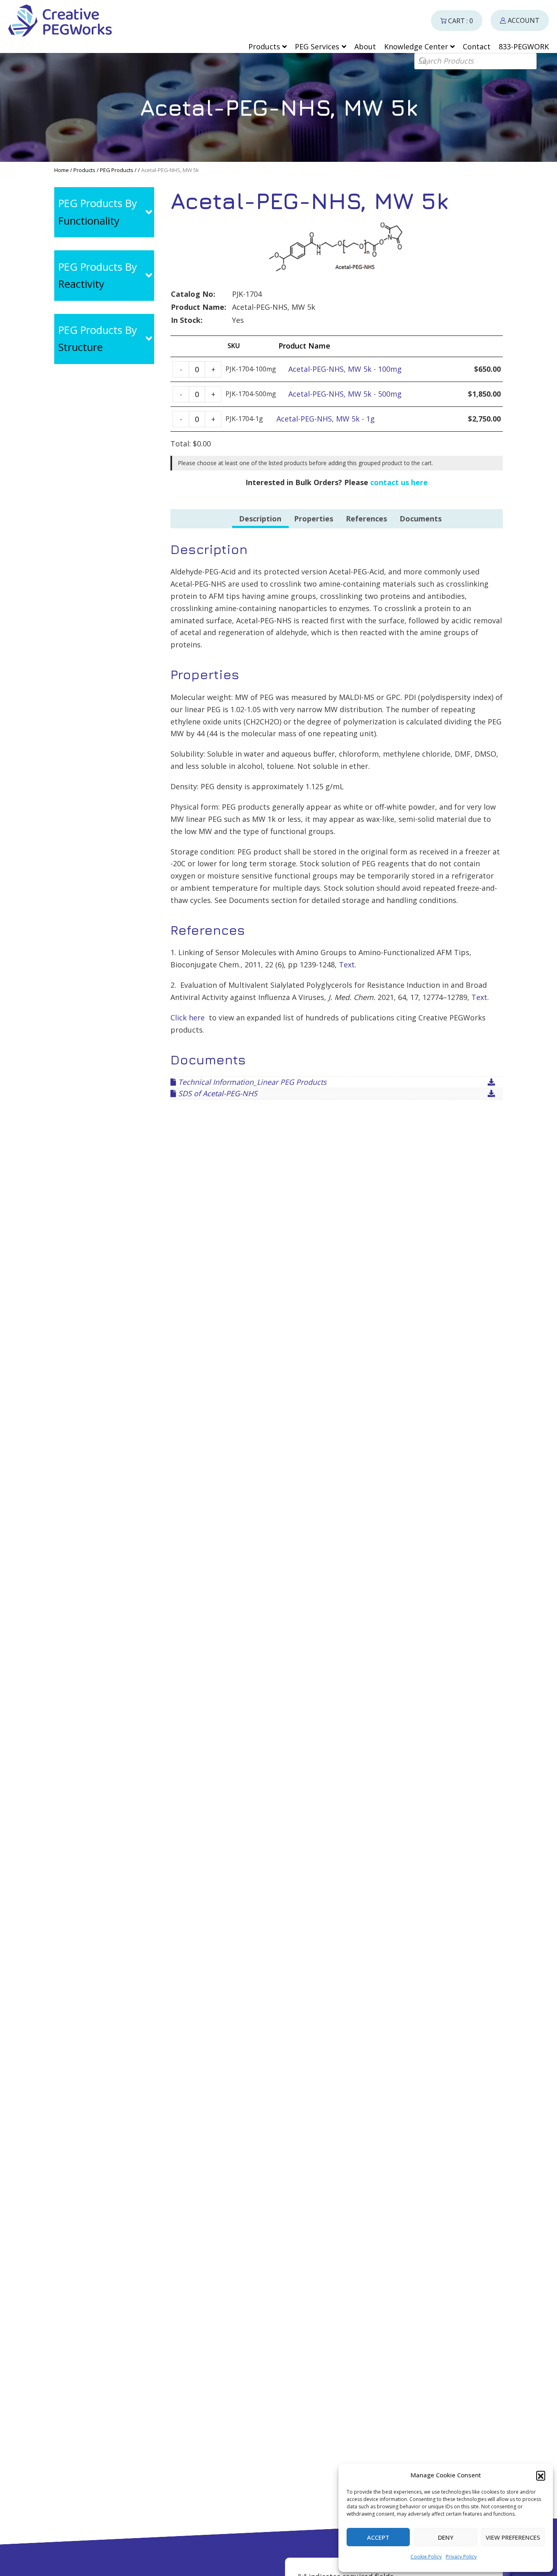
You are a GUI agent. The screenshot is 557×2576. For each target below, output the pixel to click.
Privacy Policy (461, 2557)
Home (62, 170)
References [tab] (366, 519)
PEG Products (117, 170)
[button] (541, 2475)
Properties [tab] (314, 519)
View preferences (513, 2537)
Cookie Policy (426, 2557)
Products (84, 170)
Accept (378, 2537)
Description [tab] (260, 519)
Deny (446, 2537)
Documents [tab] (421, 519)
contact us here (399, 482)
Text (347, 965)
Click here (188, 1018)
